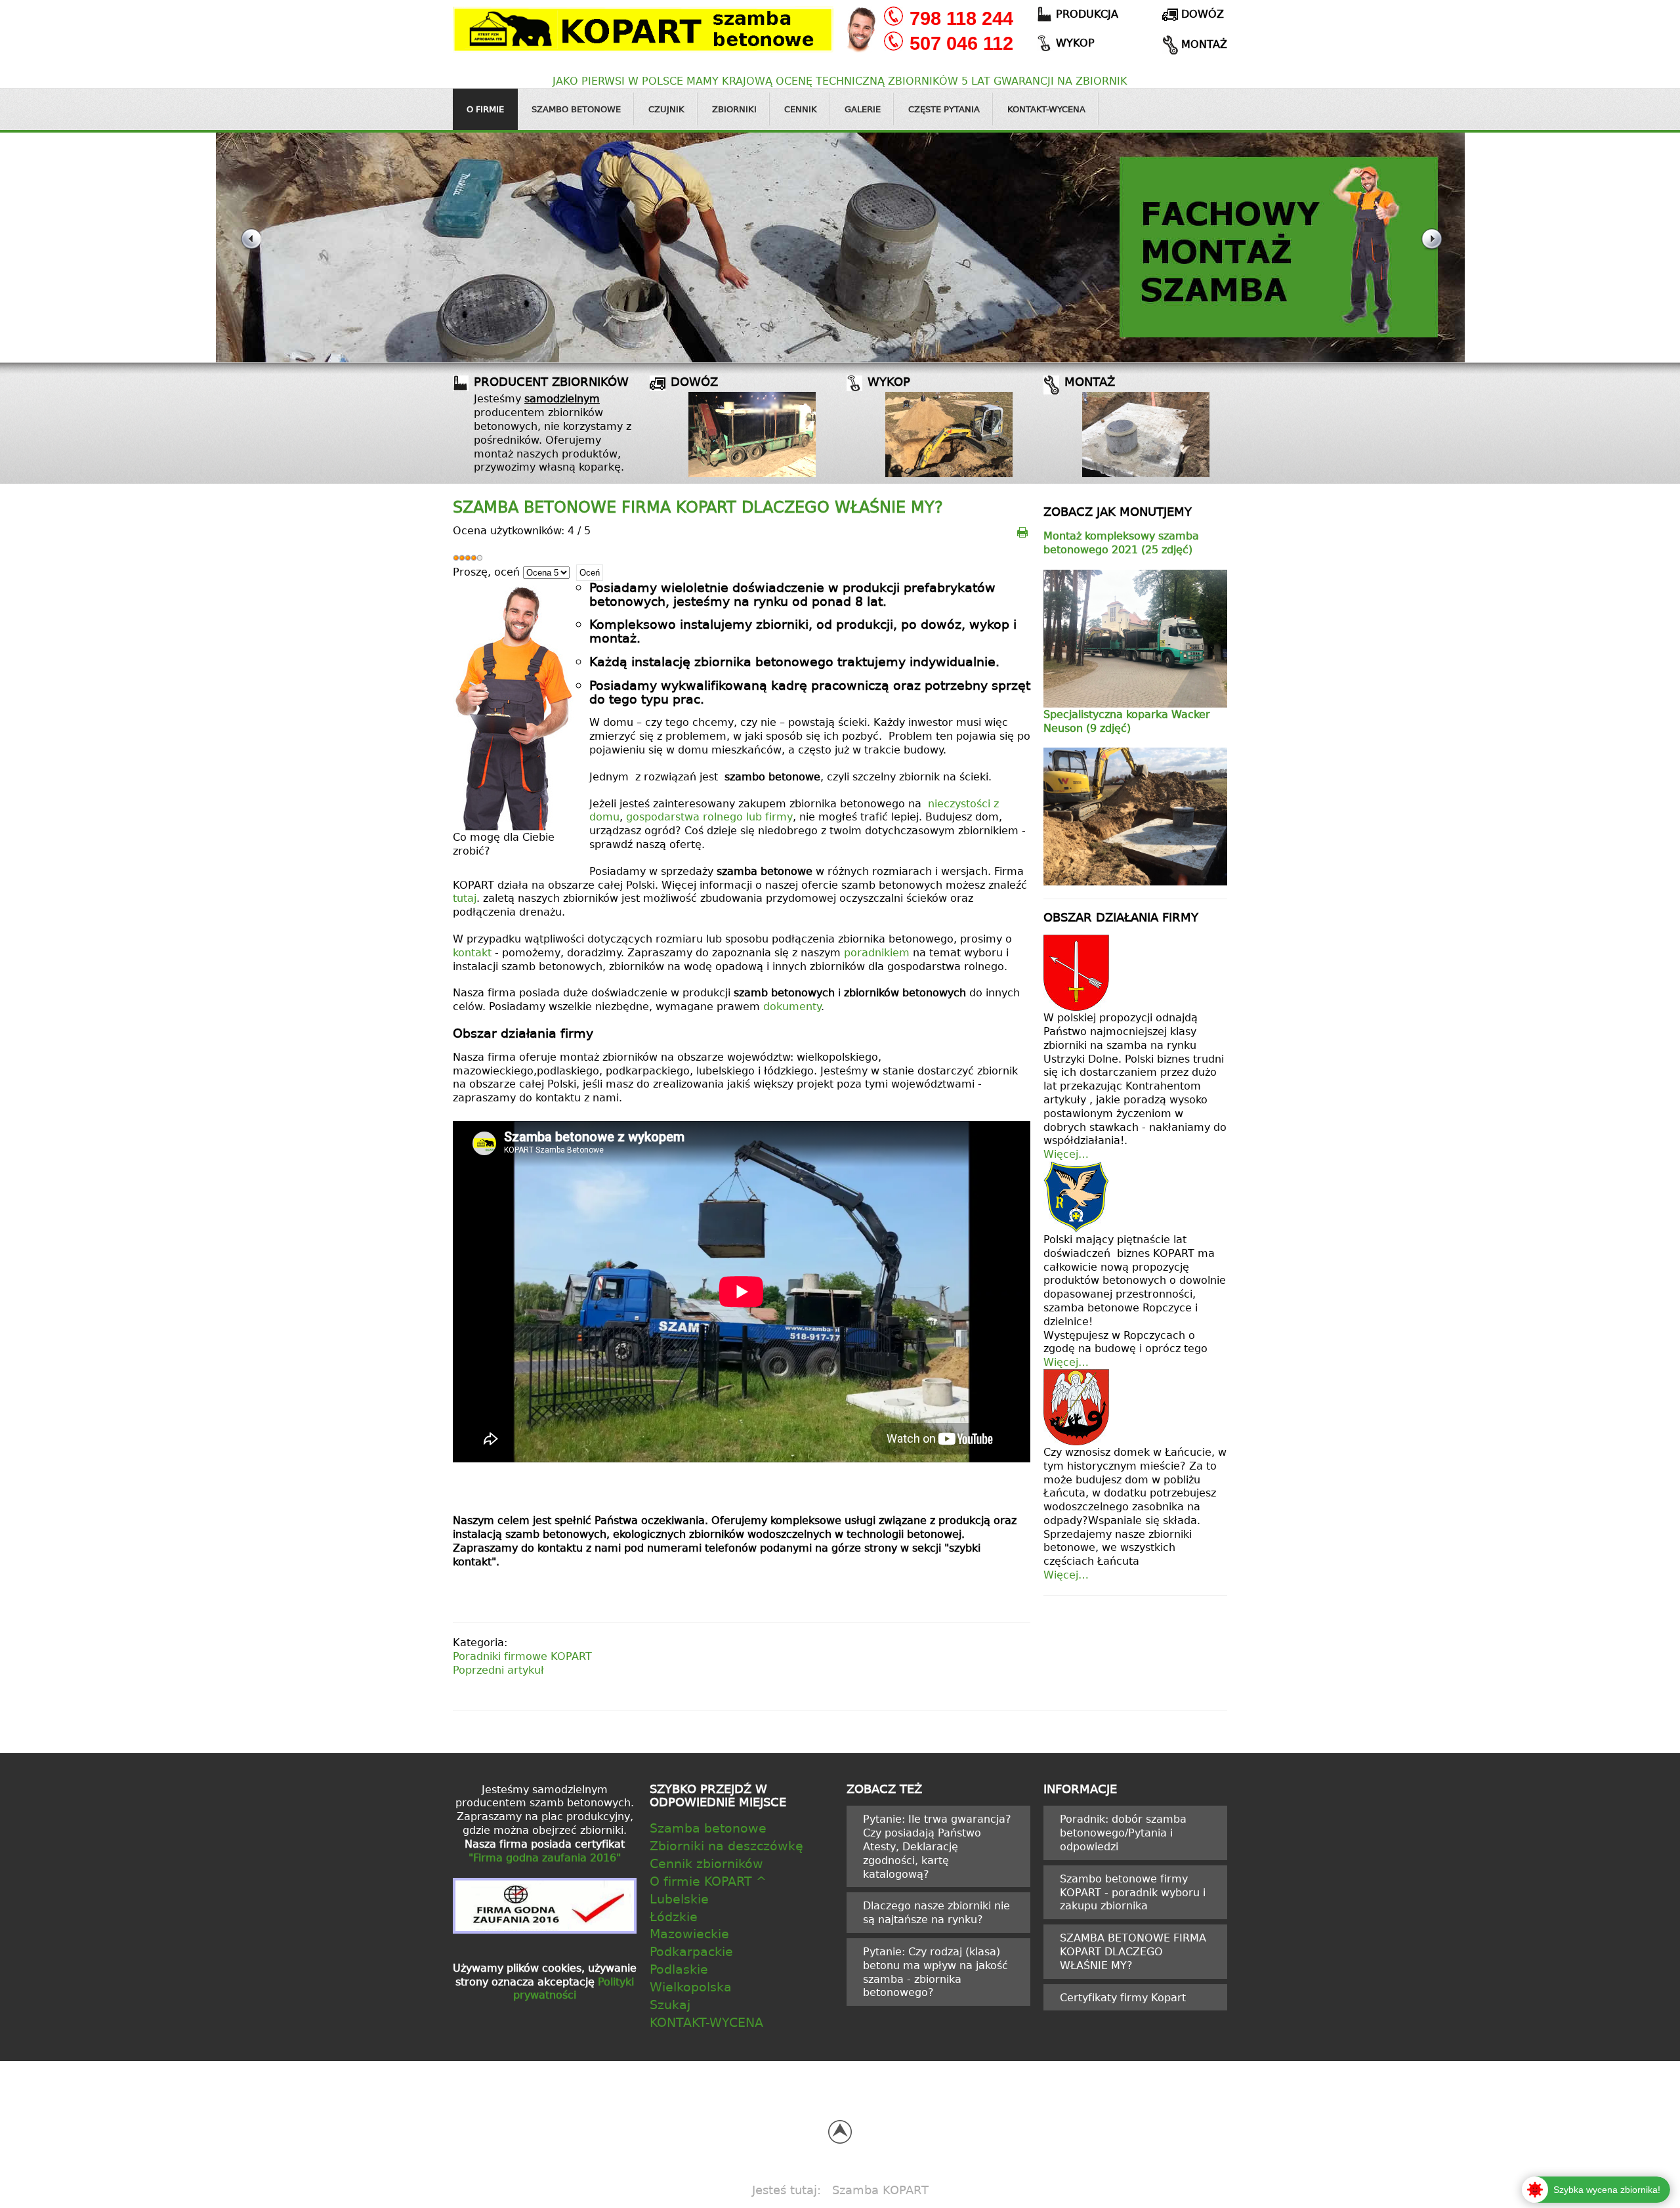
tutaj (465, 898)
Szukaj (670, 2004)
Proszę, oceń (486, 572)
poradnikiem (878, 952)
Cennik (801, 109)
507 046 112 (961, 43)
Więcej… (1066, 1154)
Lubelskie (679, 1899)
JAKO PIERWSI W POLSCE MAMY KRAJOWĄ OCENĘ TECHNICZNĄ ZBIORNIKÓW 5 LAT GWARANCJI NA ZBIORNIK (840, 81)
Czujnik (666, 109)
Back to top (840, 2132)
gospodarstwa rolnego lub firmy (709, 817)
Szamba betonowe (708, 1828)
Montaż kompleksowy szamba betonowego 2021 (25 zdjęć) (1121, 542)
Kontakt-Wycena (1046, 109)
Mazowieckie (689, 1933)
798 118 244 (961, 18)
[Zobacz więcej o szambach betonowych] (752, 435)
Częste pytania (944, 109)
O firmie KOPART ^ (708, 1881)
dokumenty (792, 1006)
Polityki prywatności (574, 1988)
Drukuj (1023, 531)
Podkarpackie (691, 1951)
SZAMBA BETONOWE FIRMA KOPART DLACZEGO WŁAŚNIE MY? (698, 507)
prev (250, 248)
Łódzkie (674, 1916)
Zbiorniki (734, 109)
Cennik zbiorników (706, 1863)
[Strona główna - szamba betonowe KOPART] (643, 28)
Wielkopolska (691, 1986)
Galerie (863, 109)
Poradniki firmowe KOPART (522, 1656)
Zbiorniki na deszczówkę (726, 1845)
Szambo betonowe (576, 109)
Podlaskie (679, 1969)
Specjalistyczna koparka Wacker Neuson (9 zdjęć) (1127, 721)
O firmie (485, 109)
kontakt (474, 952)
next (1431, 248)
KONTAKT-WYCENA (706, 2022)
